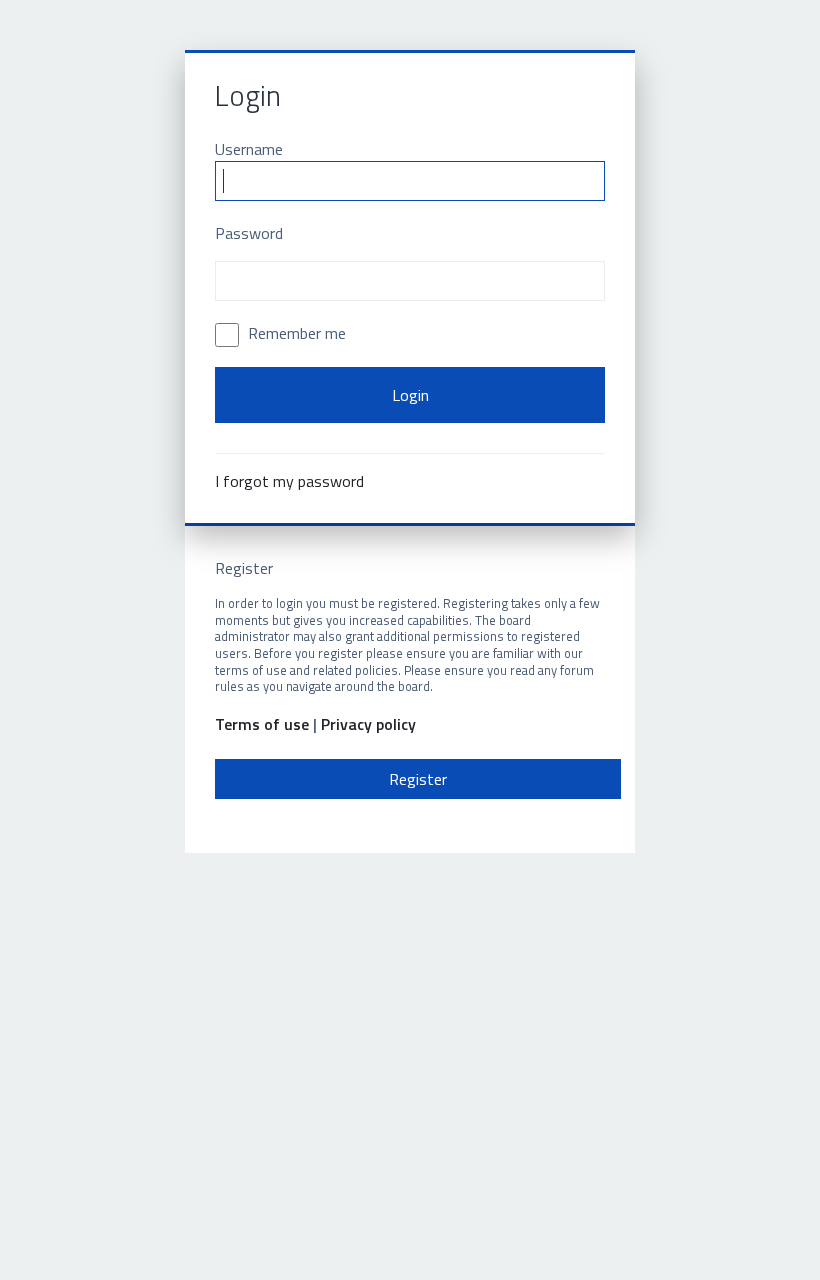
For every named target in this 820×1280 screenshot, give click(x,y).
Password (249, 233)
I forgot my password (289, 481)
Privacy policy (368, 724)
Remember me (295, 333)
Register (418, 779)
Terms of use (262, 724)
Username (249, 149)
